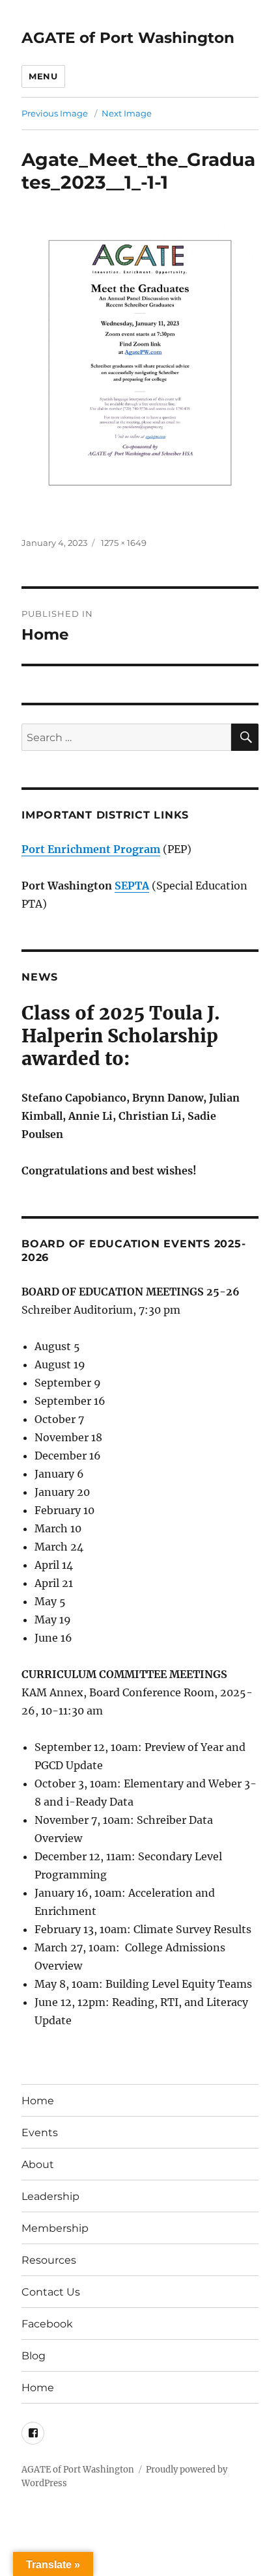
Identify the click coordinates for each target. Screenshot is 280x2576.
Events (40, 2133)
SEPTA (132, 886)
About (38, 2164)
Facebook (47, 2324)
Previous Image (55, 113)
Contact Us (51, 2292)
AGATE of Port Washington (128, 38)
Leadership (50, 2196)
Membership (55, 2228)
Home (38, 2101)
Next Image (127, 113)
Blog (34, 2356)
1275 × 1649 (124, 543)
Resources (49, 2260)
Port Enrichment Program (91, 849)
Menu (43, 76)
